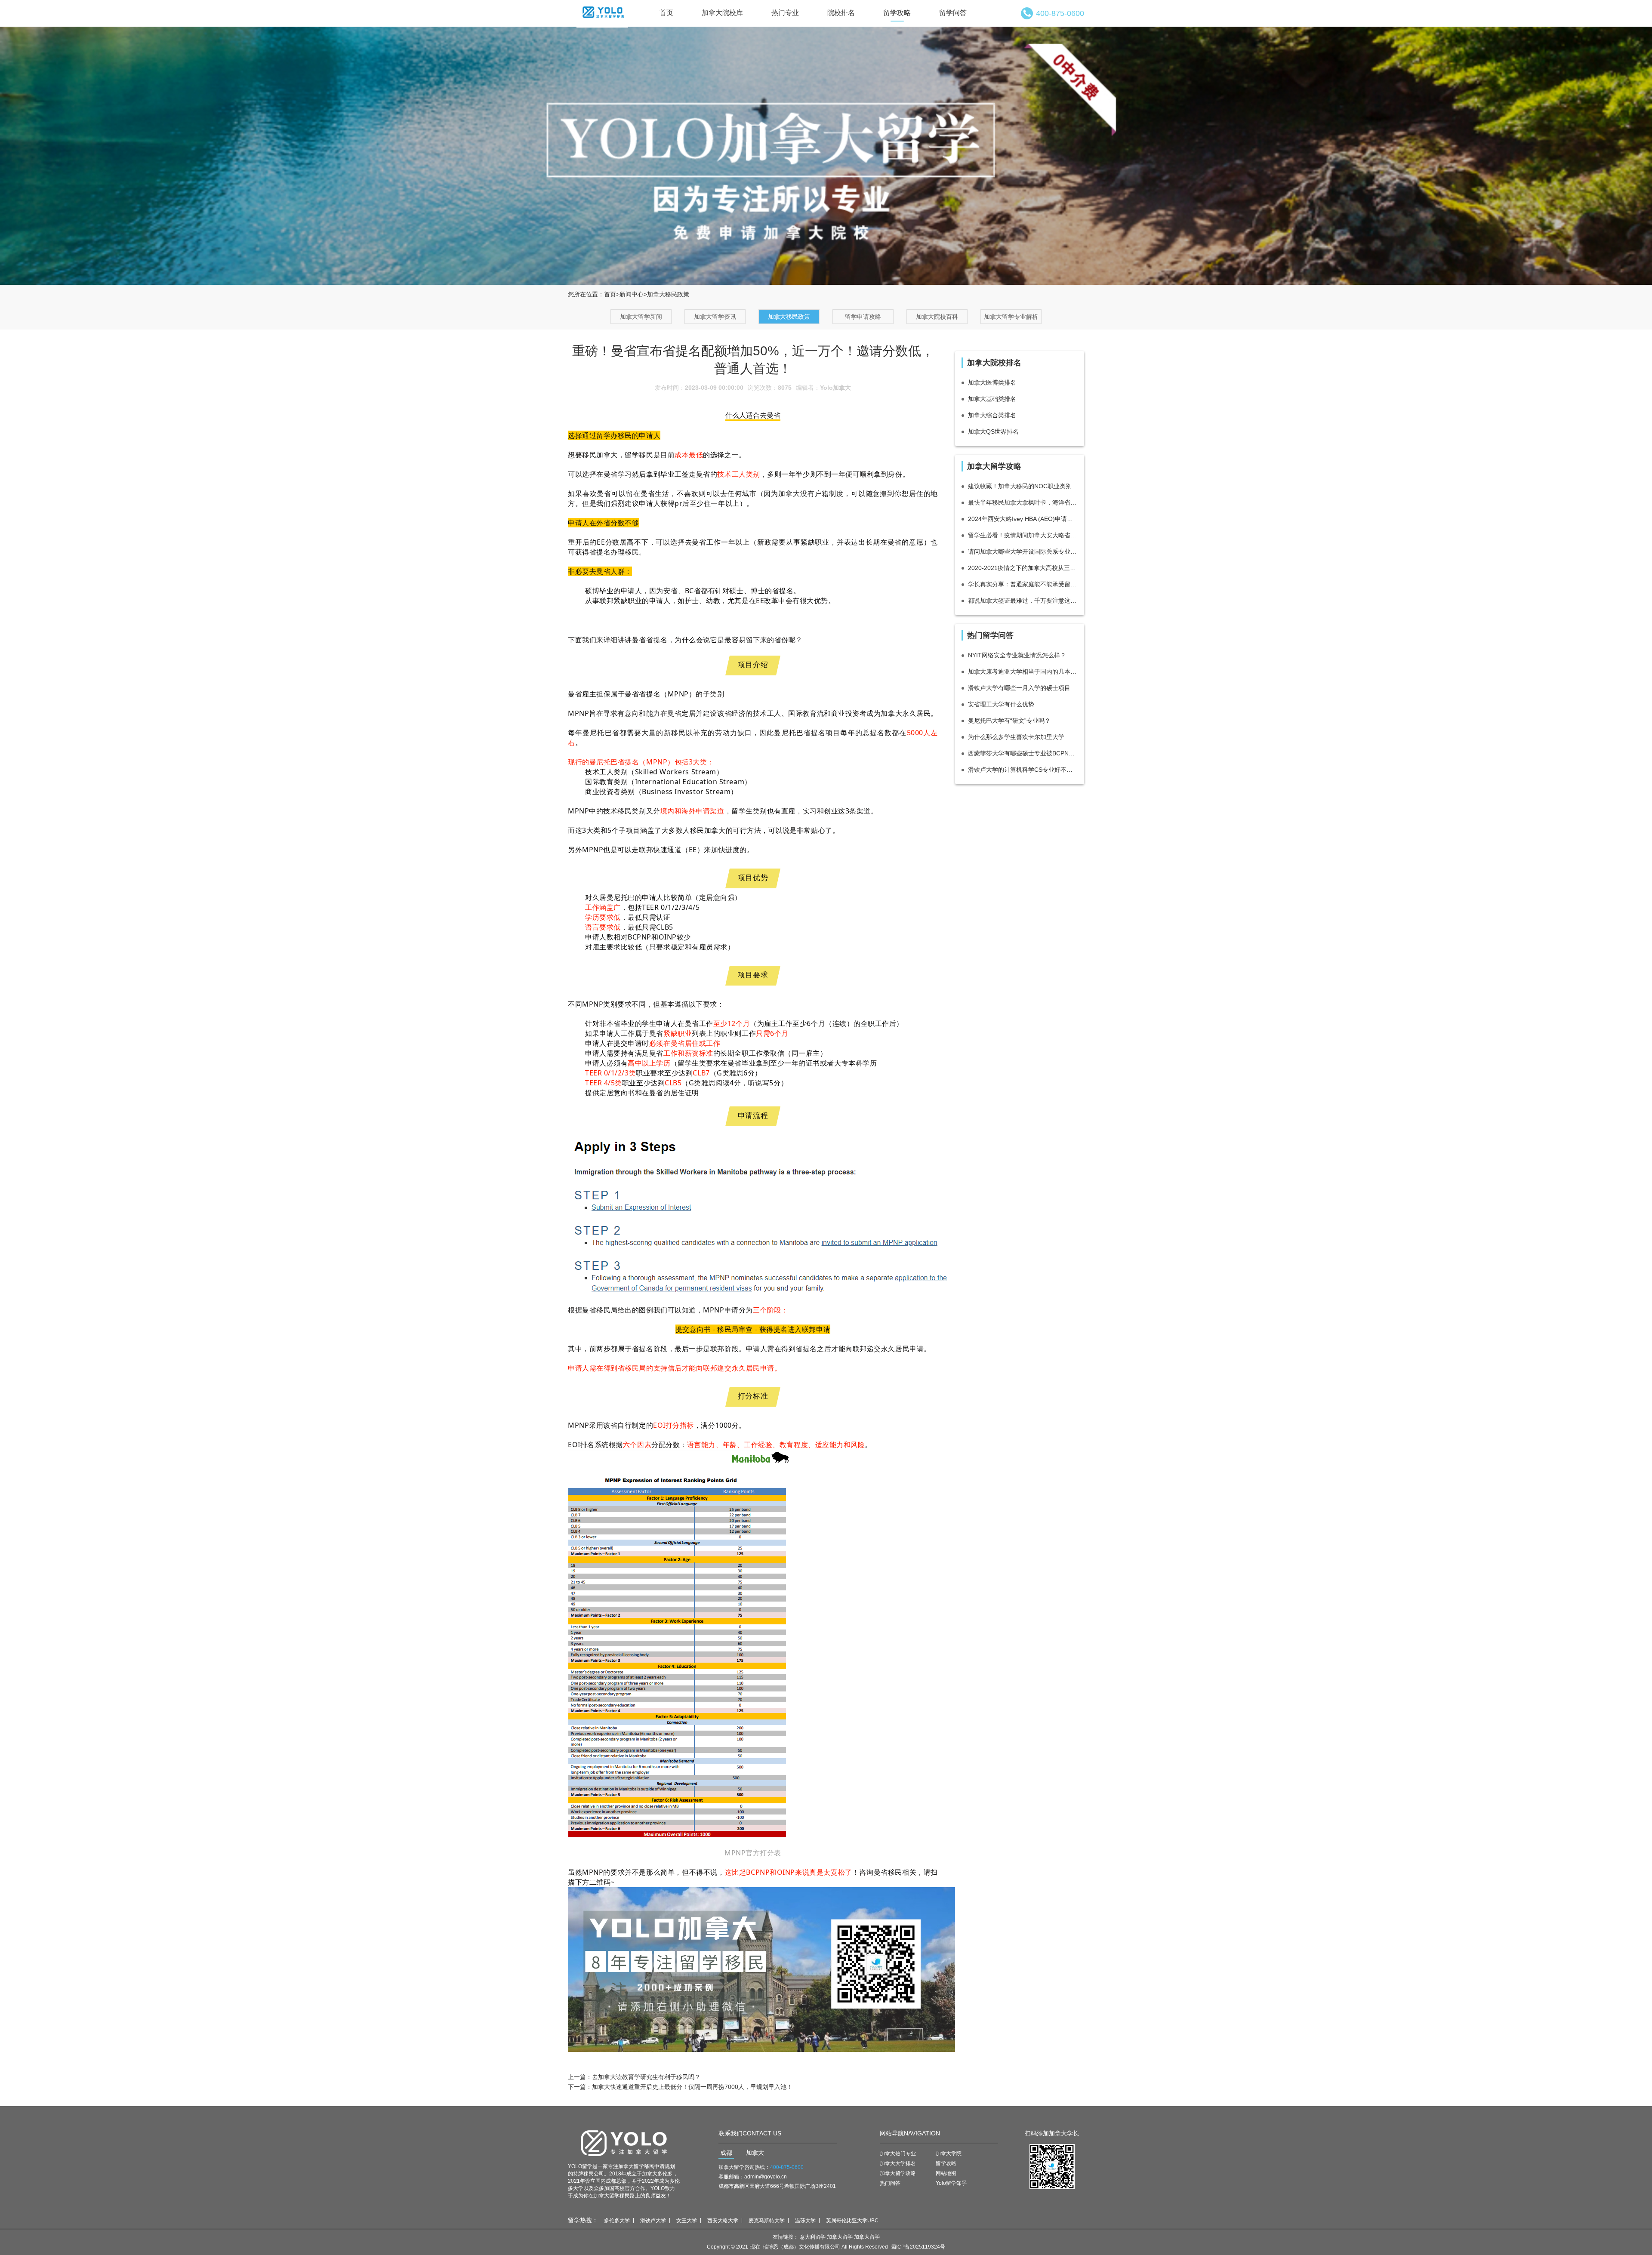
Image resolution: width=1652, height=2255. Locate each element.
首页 (666, 13)
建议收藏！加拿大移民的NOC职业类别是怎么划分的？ (1023, 486)
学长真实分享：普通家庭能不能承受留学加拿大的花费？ (1023, 584)
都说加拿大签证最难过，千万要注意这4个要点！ (1023, 601)
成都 (726, 2153)
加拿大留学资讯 (715, 317)
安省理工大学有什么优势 (1001, 704)
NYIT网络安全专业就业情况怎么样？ (1017, 655)
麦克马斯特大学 (767, 2221)
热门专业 (785, 13)
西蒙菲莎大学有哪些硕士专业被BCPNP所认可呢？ (1023, 753)
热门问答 (890, 2183)
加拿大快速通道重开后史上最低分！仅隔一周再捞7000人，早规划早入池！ (692, 2087)
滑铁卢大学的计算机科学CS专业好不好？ (1023, 770)
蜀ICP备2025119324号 (918, 2247)
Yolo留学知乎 (951, 2183)
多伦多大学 (617, 2221)
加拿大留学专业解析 (1011, 317)
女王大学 (687, 2221)
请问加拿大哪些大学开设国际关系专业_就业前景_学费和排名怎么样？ (1023, 551)
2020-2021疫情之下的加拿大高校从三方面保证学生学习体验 (1023, 568)
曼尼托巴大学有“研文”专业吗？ (1009, 721)
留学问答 (953, 13)
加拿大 (755, 2153)
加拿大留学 (840, 2237)
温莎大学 (805, 2221)
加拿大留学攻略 (898, 2173)
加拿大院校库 (722, 13)
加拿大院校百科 (937, 317)
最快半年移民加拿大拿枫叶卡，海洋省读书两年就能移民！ (1023, 502)
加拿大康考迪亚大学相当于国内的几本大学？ (1023, 672)
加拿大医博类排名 (992, 382)
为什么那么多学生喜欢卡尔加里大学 (1016, 737)
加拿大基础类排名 (992, 399)
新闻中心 (632, 294)
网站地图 (946, 2173)
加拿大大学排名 (898, 2163)
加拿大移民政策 (789, 317)
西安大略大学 (723, 2221)
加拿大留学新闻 (641, 317)
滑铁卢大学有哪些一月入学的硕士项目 (1019, 688)
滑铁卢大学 (653, 2221)
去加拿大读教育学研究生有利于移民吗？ (646, 2077)
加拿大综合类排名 (992, 415)
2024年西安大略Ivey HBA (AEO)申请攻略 (1023, 519)
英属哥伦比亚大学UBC (852, 2221)
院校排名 (841, 13)
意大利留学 (813, 2237)
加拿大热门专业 (898, 2153)
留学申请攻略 (863, 317)
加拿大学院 (949, 2153)
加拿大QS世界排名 (993, 431)
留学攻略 (897, 13)
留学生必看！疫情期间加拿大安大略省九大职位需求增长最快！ (1023, 535)
